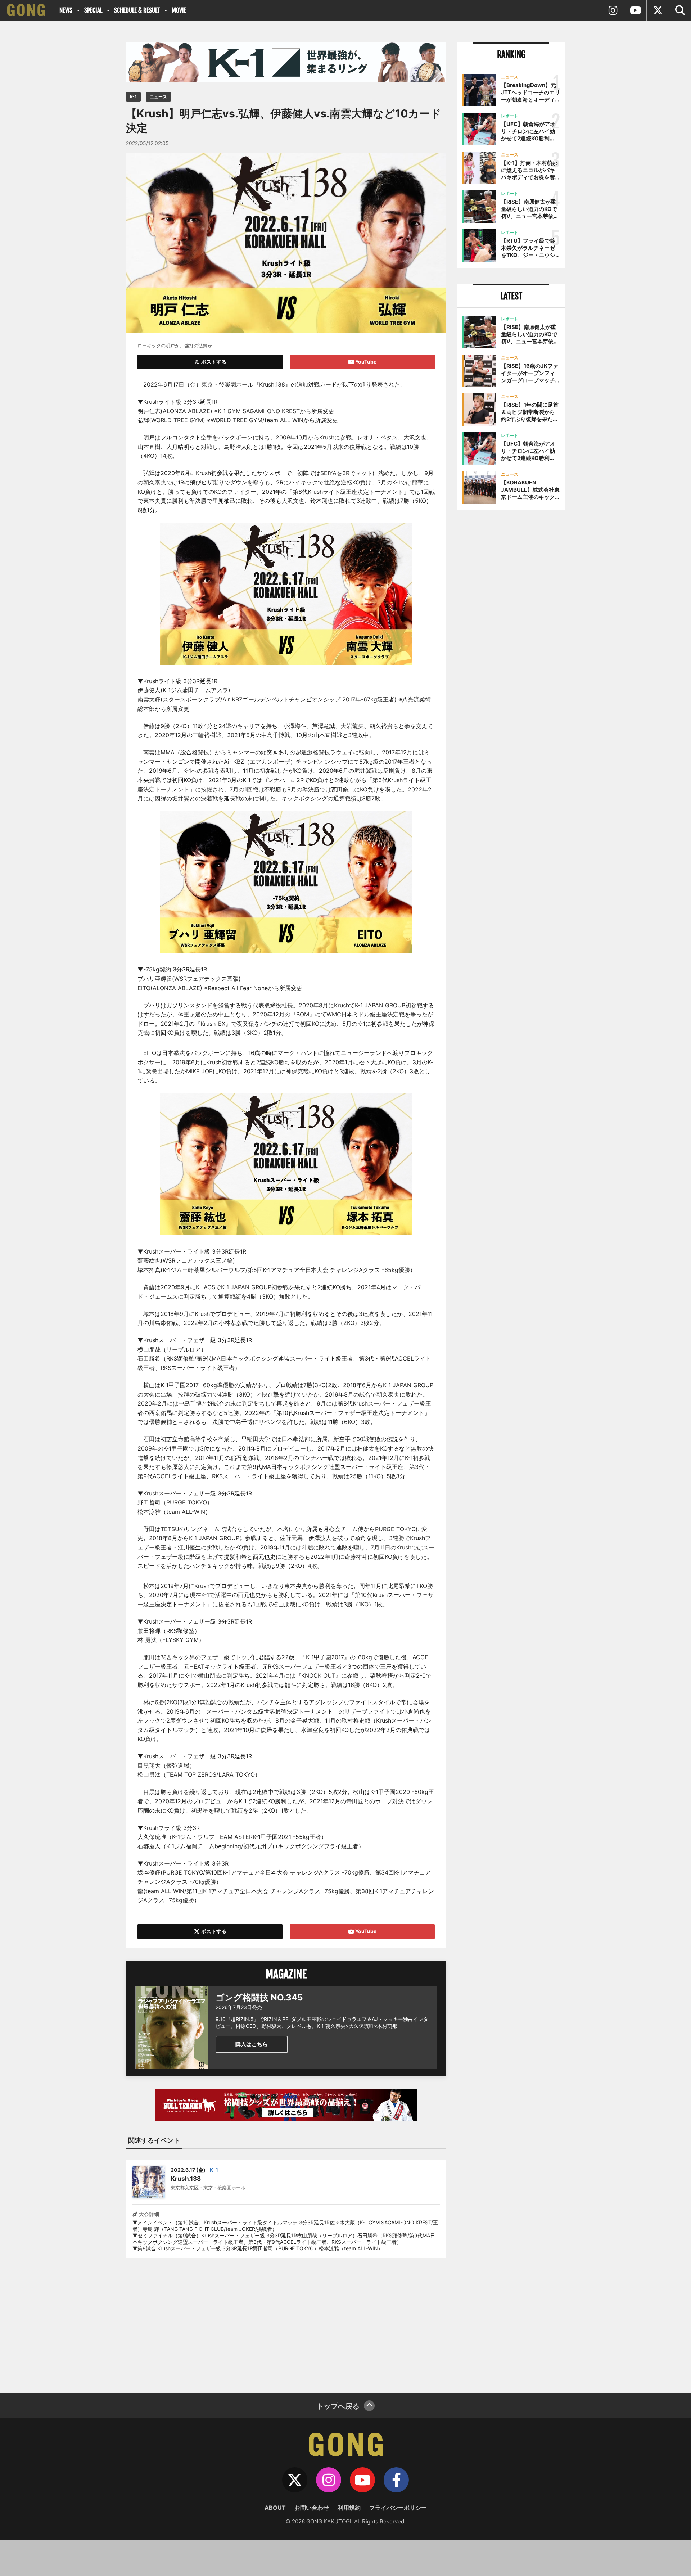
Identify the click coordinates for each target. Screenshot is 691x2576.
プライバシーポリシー (398, 2508)
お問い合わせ (312, 2508)
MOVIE (179, 10)
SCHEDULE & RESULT (137, 10)
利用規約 (349, 2508)
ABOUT (275, 2508)
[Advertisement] (286, 2321)
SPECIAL (93, 10)
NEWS (66, 10)
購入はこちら (252, 2044)
